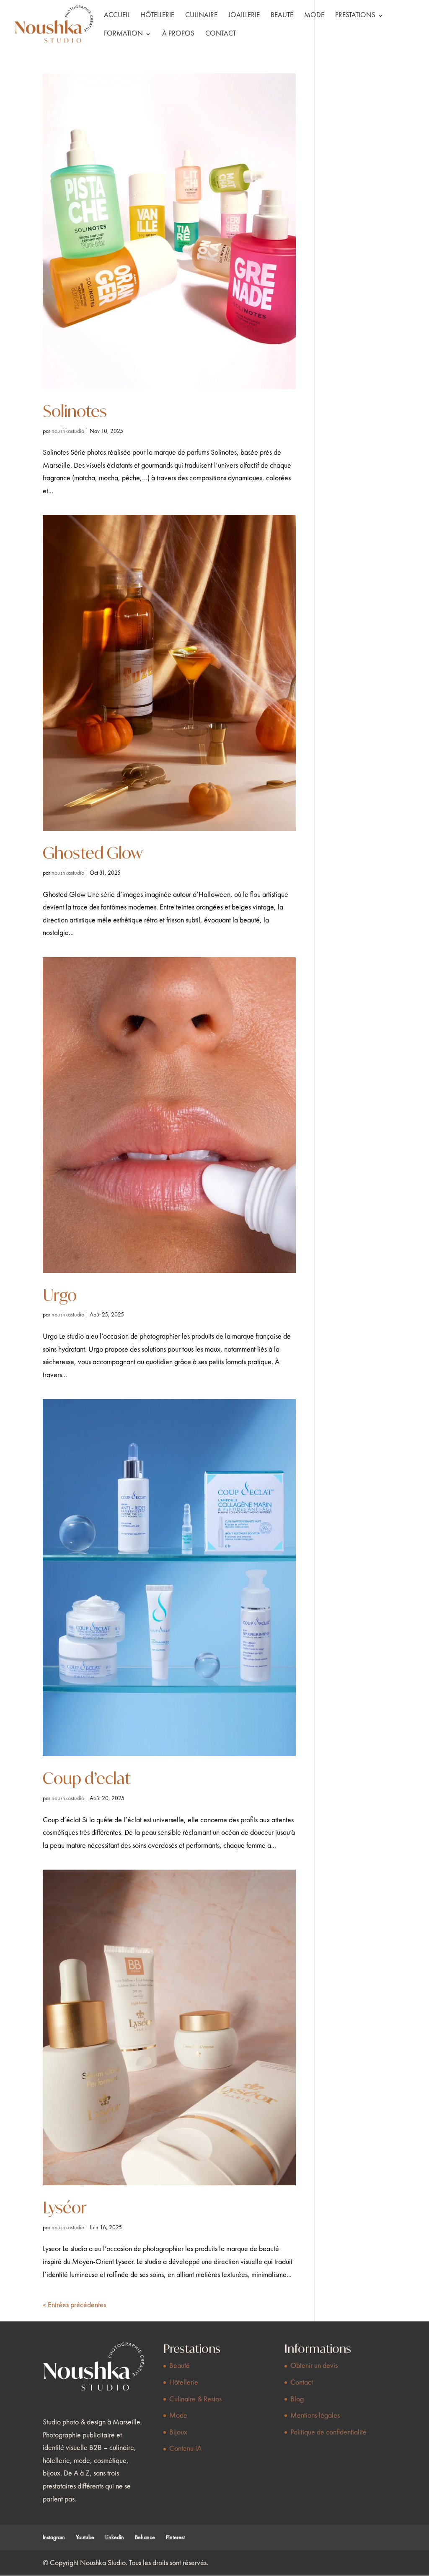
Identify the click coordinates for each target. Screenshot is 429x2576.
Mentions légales (315, 2416)
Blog (297, 2399)
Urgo (60, 1295)
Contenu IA (185, 2449)
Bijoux (178, 2432)
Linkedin (115, 2537)
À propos (178, 34)
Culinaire (201, 16)
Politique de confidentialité (328, 2432)
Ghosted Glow (93, 853)
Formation (123, 34)
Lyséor (65, 2207)
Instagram (54, 2537)
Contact (221, 34)
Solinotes (75, 411)
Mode (314, 16)
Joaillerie (244, 16)
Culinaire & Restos (195, 2399)
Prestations (355, 16)
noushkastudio (68, 431)
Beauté (282, 16)
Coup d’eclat (87, 1778)
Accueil (117, 16)
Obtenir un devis (314, 2366)
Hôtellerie (158, 16)
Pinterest (175, 2537)
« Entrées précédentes (74, 2305)
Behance (145, 2537)
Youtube (85, 2537)
